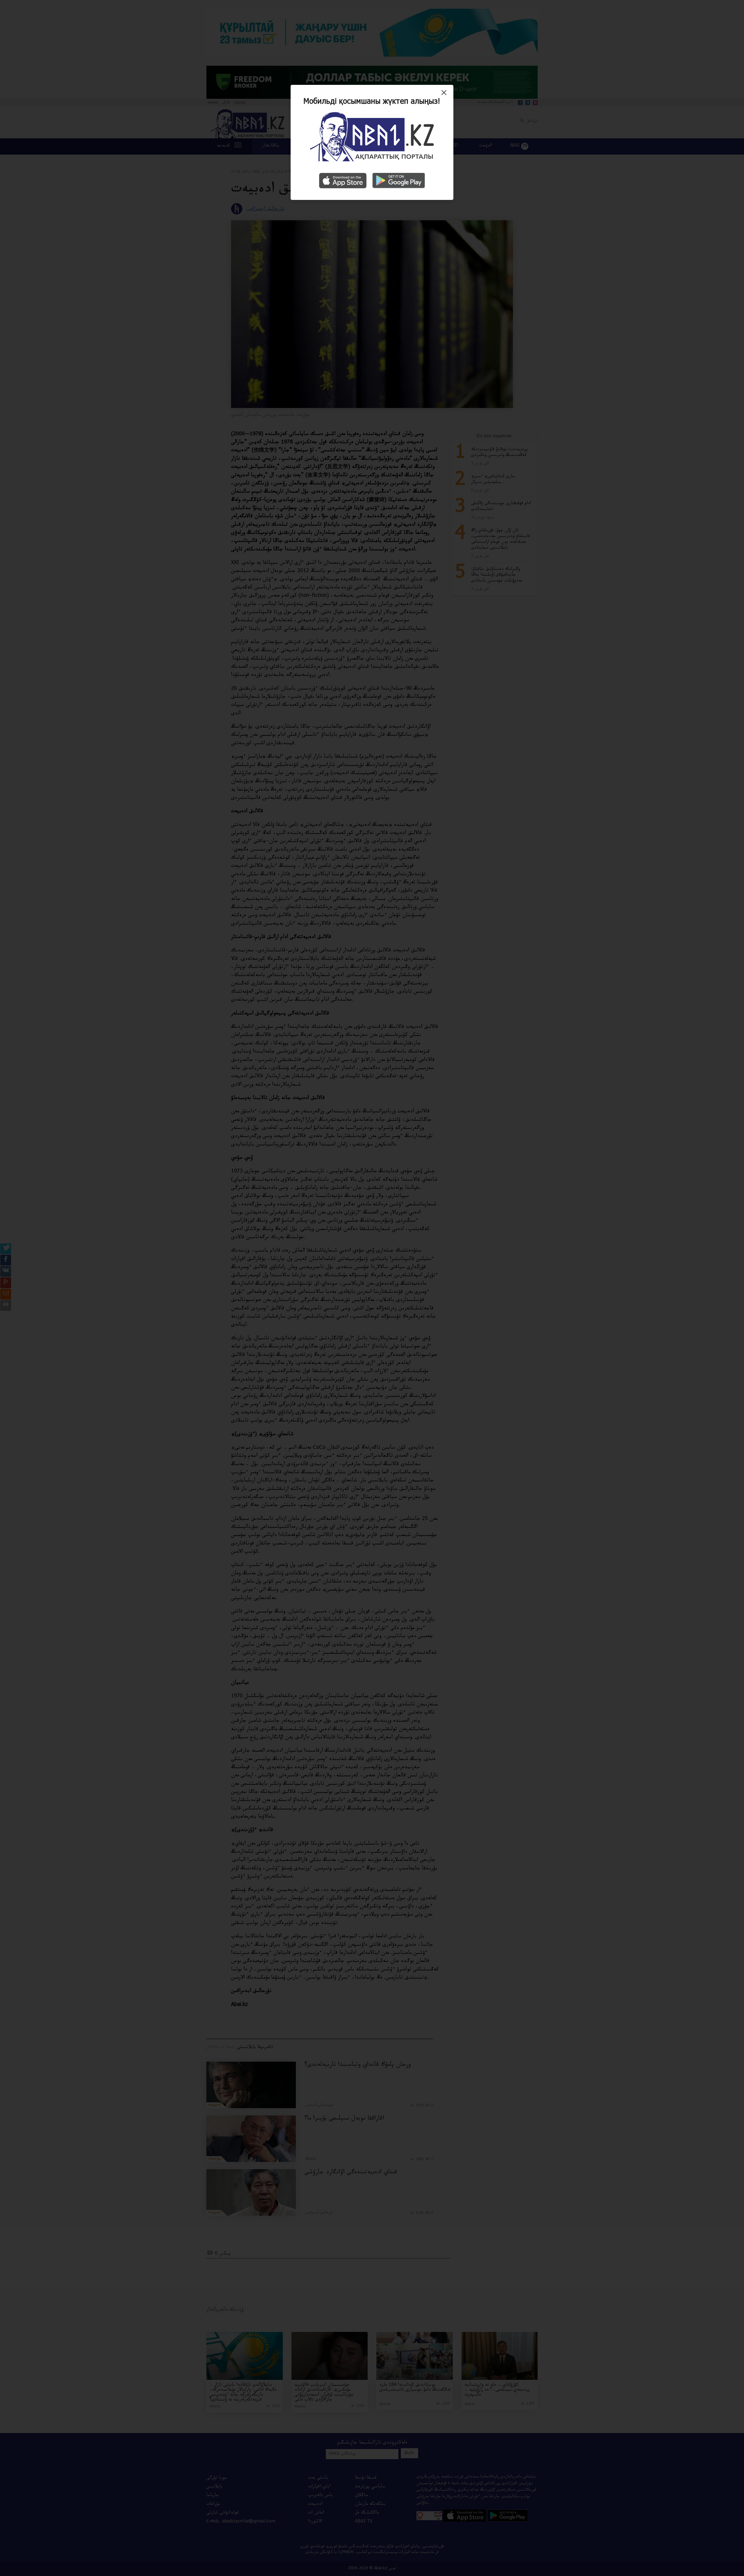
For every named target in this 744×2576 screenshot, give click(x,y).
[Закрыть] (445, 95)
